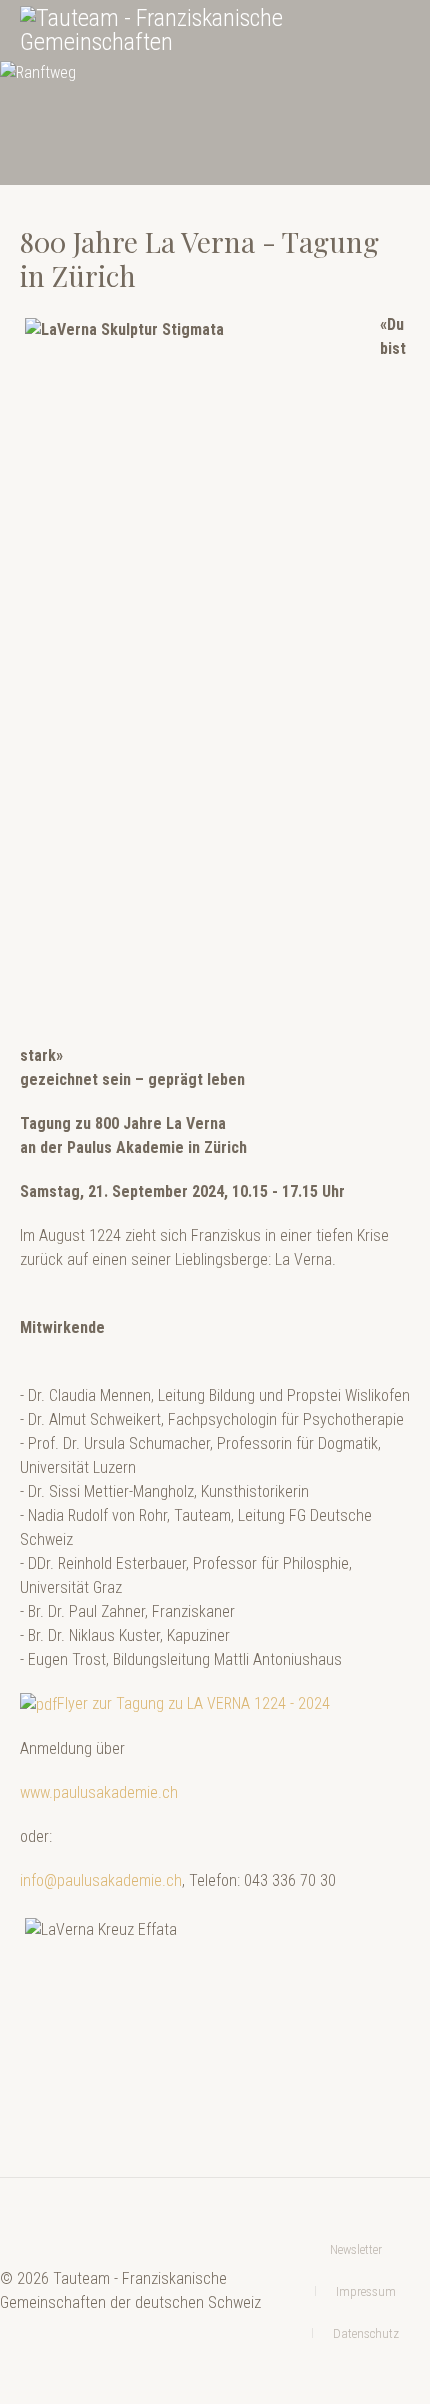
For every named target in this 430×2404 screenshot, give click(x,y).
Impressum (366, 2291)
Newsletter (356, 2249)
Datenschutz (366, 2333)
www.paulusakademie (89, 1792)
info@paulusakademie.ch (101, 1880)
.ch (168, 1792)
